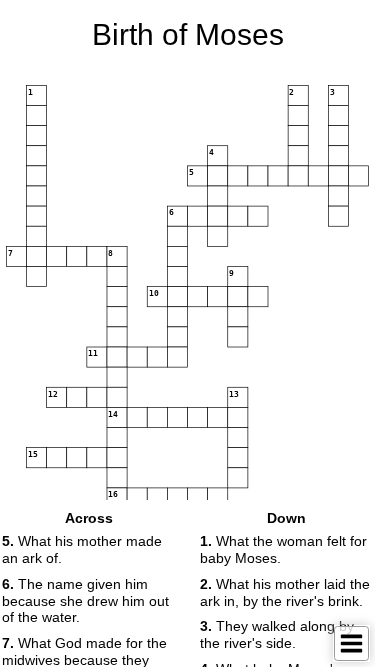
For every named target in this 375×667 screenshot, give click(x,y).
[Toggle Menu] (351, 643)
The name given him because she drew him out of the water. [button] (85, 601)
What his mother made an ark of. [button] (82, 549)
